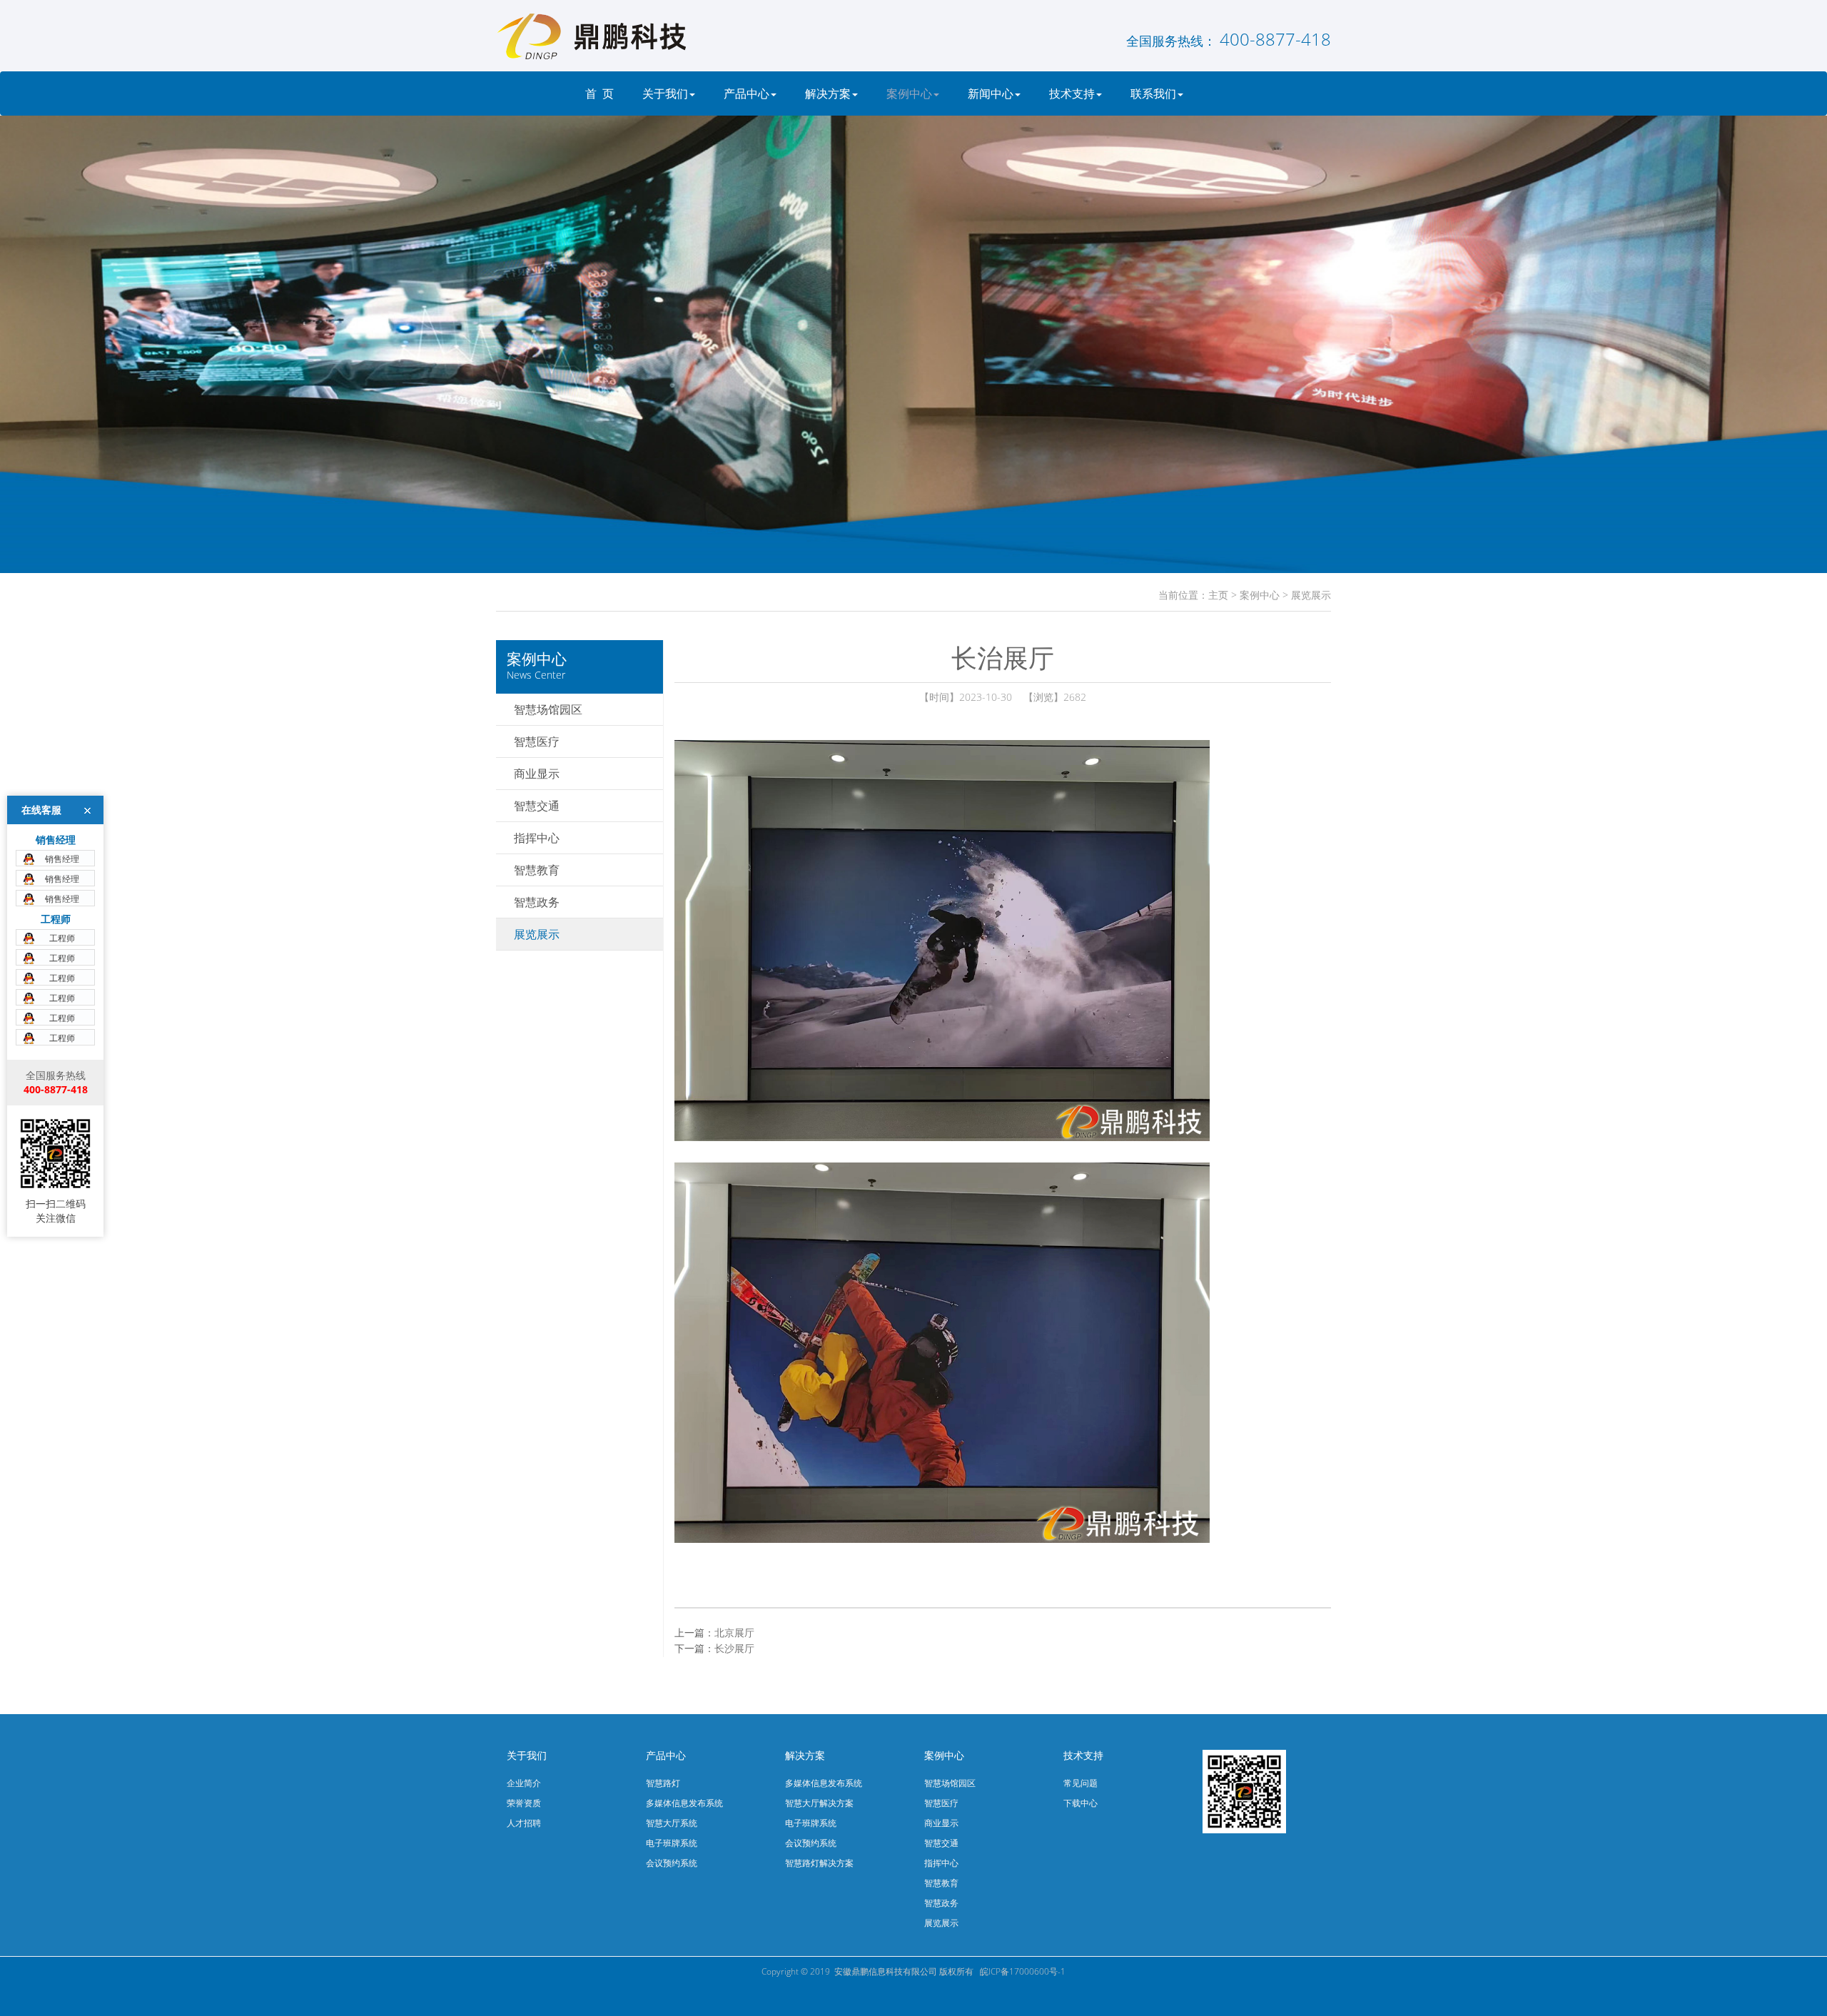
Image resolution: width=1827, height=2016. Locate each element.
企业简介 (524, 1783)
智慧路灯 (663, 1783)
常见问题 (1080, 1783)
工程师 (62, 938)
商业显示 (537, 774)
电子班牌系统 (672, 1843)
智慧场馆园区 (548, 709)
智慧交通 (537, 806)
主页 (1218, 595)
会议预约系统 (672, 1863)
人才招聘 (524, 1823)
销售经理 (62, 859)
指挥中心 (537, 838)
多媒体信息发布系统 (684, 1803)
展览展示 (1311, 595)
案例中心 (909, 93)
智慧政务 (537, 902)
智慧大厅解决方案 (819, 1803)
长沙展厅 (734, 1648)
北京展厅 (734, 1632)
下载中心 (1080, 1803)
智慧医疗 (537, 741)
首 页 (599, 93)
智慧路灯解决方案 (819, 1863)
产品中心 (747, 93)
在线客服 (41, 810)
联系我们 (1153, 93)
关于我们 (665, 93)
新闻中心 (991, 93)
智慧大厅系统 (672, 1823)
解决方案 (828, 93)
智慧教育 (537, 870)
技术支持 (1072, 93)
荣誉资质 (524, 1803)
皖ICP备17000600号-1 (1023, 1971)
